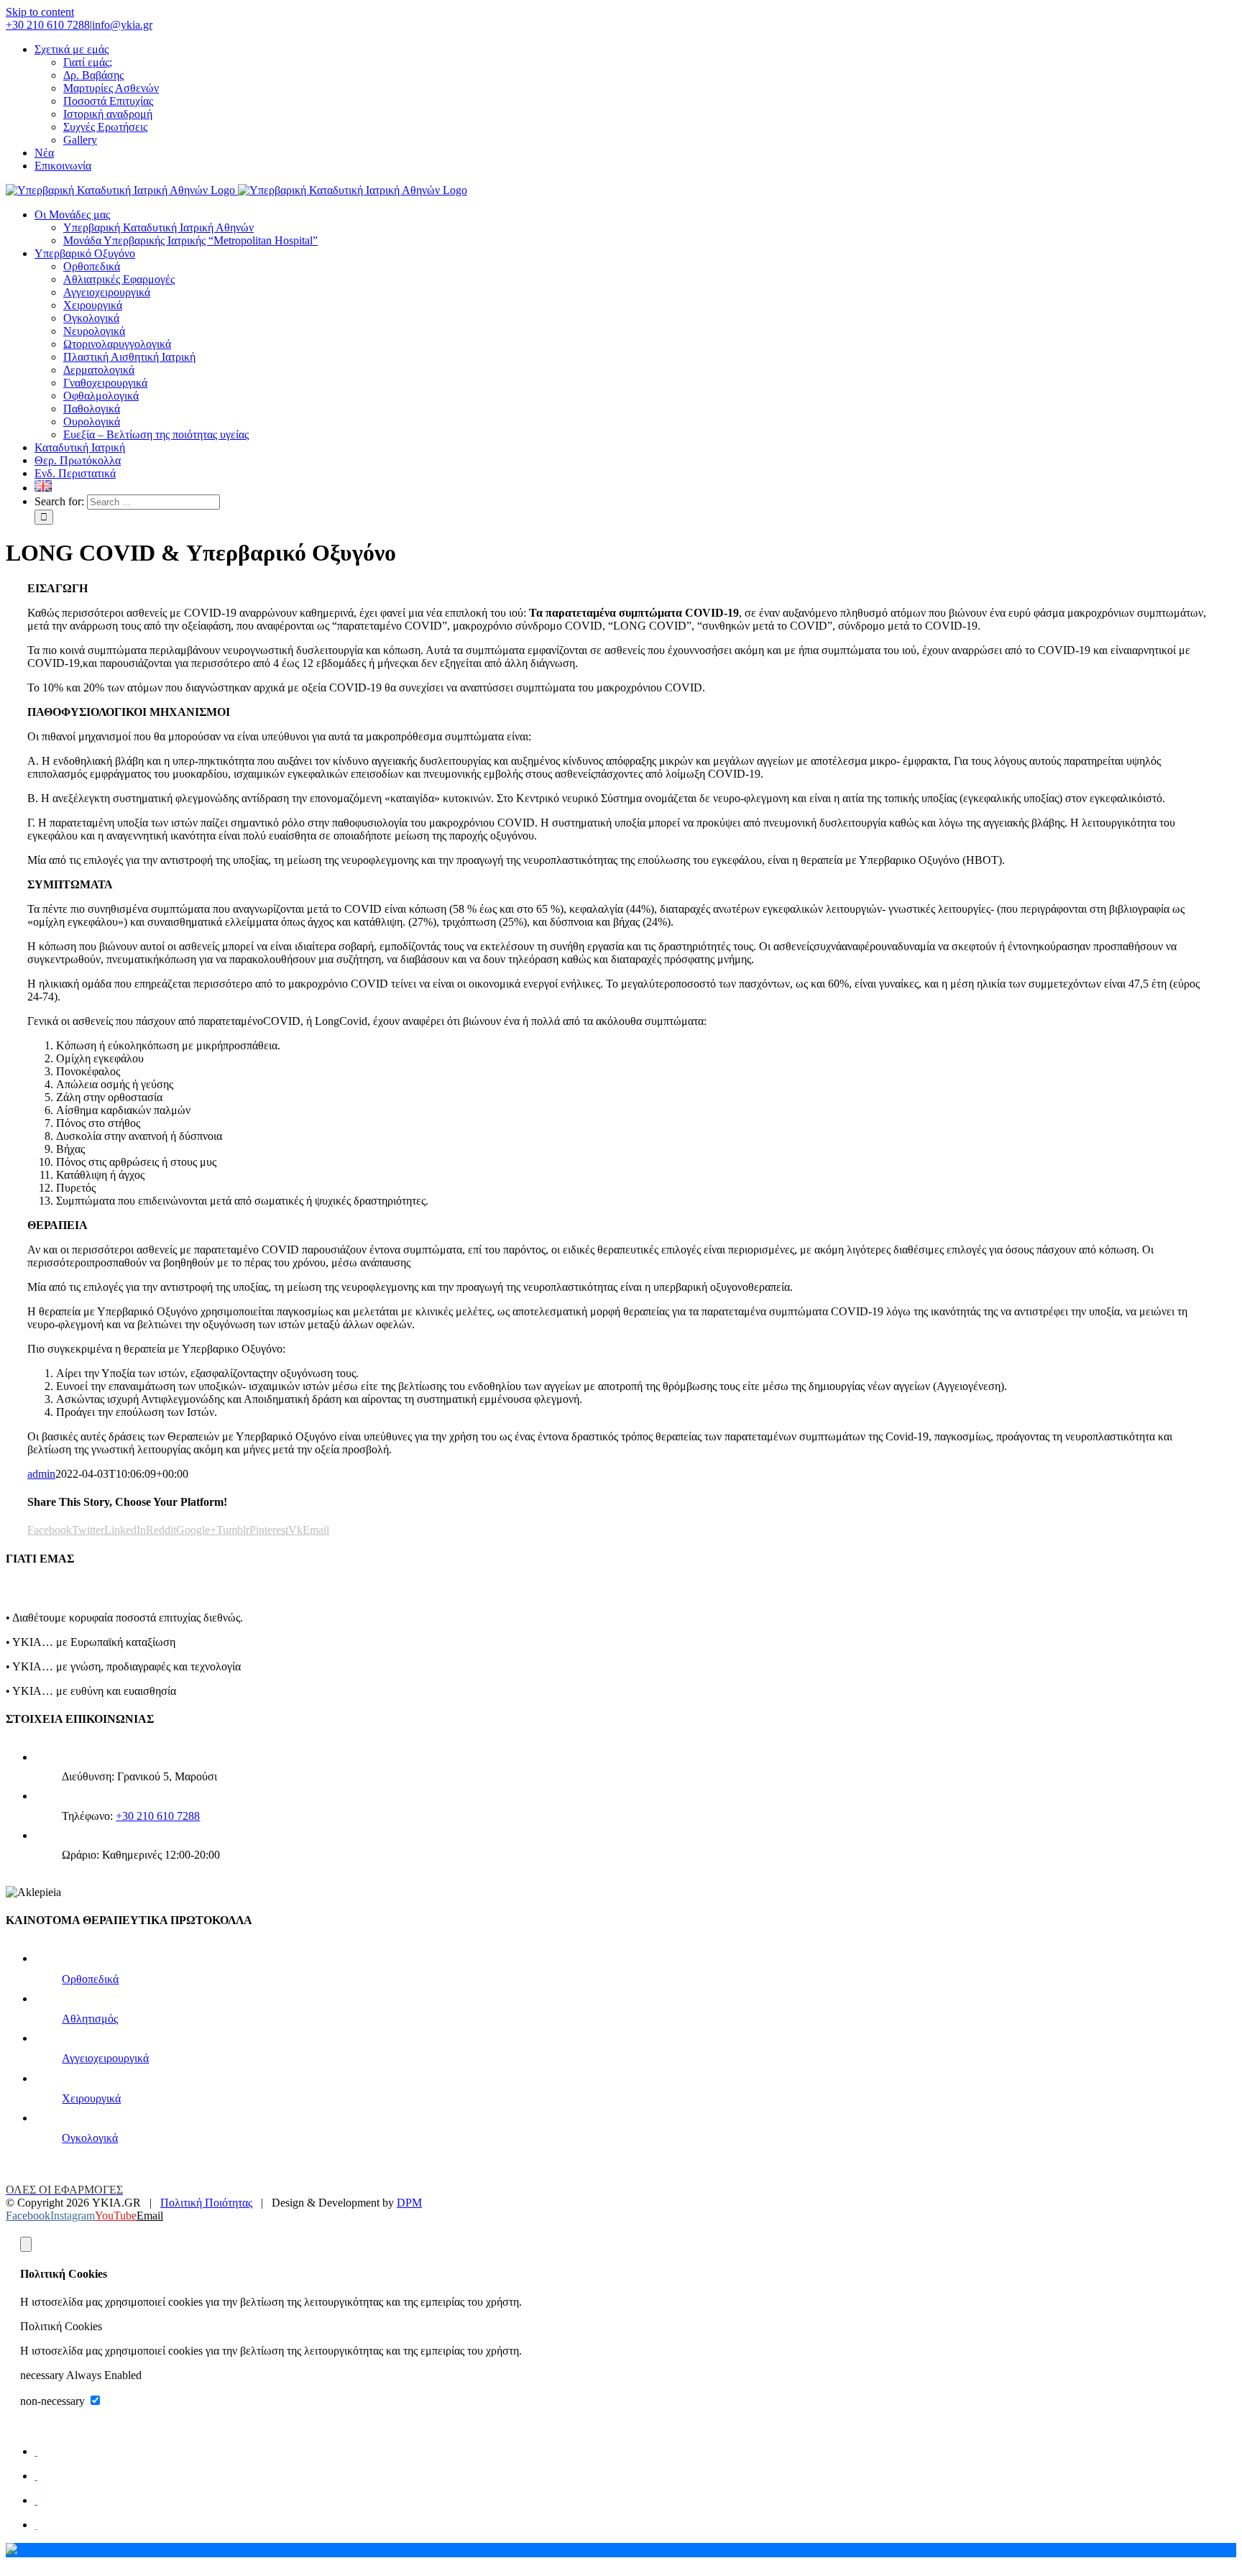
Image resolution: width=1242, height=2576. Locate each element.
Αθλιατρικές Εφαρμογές (119, 279)
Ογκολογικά (91, 318)
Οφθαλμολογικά (101, 396)
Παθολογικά (92, 409)
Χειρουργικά (93, 305)
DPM (409, 2203)
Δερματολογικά (99, 370)
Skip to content (40, 12)
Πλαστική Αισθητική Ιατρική (129, 357)
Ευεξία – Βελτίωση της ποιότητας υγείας (156, 434)
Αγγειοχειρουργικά (107, 292)
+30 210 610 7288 (48, 25)
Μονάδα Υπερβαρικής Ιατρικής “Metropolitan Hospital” (190, 240)
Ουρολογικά (92, 422)
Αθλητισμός (90, 2019)
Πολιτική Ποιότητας (206, 2203)
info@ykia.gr (122, 25)
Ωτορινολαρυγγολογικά (117, 344)
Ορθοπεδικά (92, 266)
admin (41, 1474)
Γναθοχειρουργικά (105, 383)
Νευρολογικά (94, 331)
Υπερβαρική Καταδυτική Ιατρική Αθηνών (158, 227)
